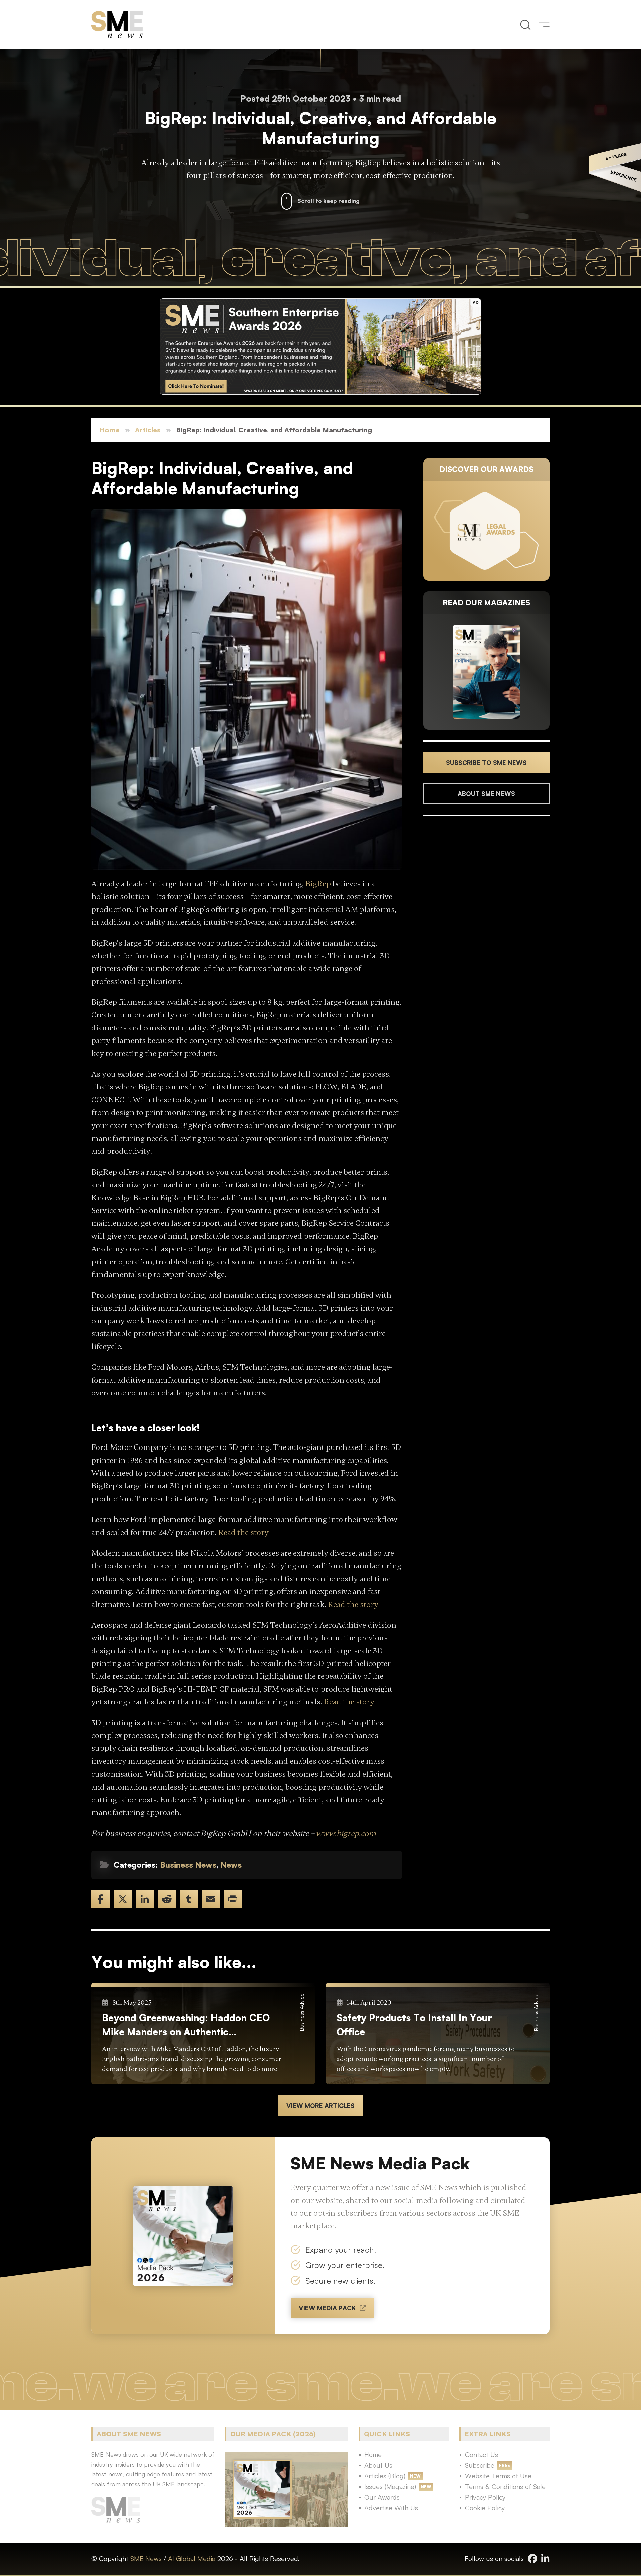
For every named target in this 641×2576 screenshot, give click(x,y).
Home (110, 430)
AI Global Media (192, 2558)
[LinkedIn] (145, 1899)
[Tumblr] (189, 1899)
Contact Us (482, 2454)
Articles (148, 430)
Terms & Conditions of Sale (505, 2486)
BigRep (318, 884)
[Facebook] (100, 1899)
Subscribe (480, 2465)
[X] (123, 1899)
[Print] (233, 1899)
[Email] (211, 1899)
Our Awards (382, 2497)
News (231, 1865)
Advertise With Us (391, 2508)
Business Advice (302, 2012)
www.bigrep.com (346, 1833)
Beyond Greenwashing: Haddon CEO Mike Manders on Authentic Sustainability (186, 2025)
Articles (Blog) (385, 2476)
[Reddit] (167, 1899)
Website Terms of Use (498, 2476)
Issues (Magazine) (390, 2486)
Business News (188, 1865)
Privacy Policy (485, 2497)
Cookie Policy (485, 2508)
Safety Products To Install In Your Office (414, 2025)
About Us (378, 2465)
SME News (146, 2558)
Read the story (244, 1532)
